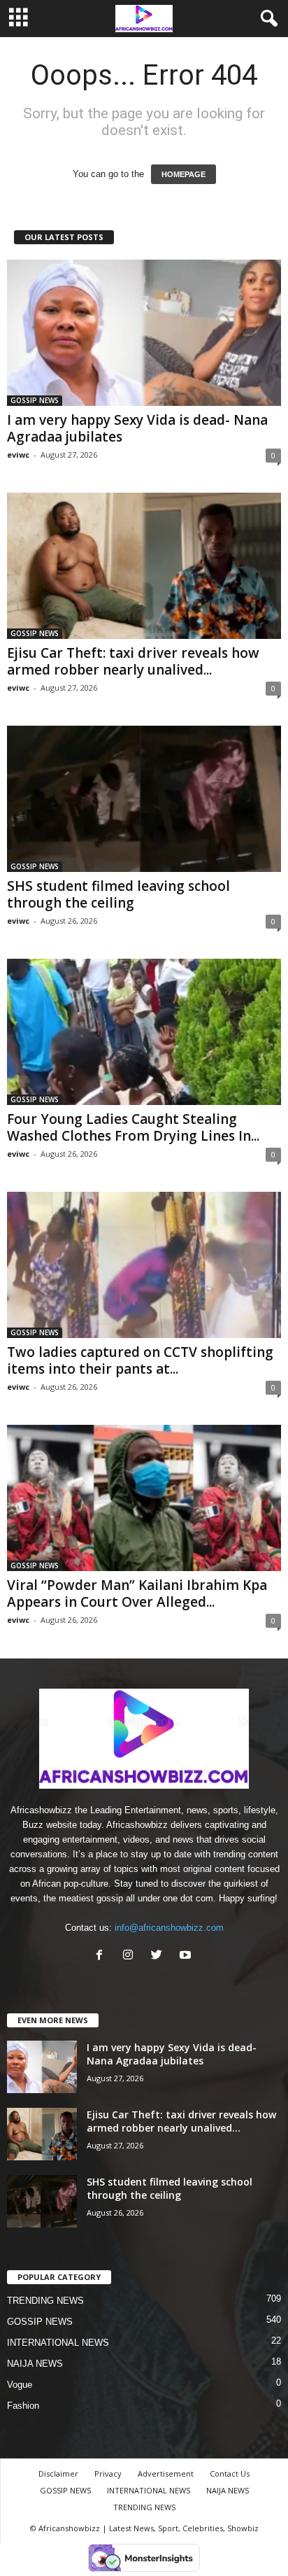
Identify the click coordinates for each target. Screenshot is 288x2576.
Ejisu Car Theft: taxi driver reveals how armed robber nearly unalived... (133, 661)
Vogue (20, 2385)
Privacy (108, 2473)
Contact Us (230, 2473)
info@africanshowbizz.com (169, 1928)
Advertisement (166, 2473)
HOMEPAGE (183, 174)
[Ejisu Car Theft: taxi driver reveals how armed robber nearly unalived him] (144, 566)
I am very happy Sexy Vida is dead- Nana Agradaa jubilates (137, 428)
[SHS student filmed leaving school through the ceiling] (144, 799)
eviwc (18, 455)
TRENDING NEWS (45, 2301)
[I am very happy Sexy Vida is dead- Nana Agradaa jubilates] (144, 333)
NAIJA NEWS (35, 2364)
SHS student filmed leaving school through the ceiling (118, 894)
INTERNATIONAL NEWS (58, 2343)
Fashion (23, 2406)
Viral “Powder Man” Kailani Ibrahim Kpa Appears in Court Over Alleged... (137, 1593)
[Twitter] (160, 1956)
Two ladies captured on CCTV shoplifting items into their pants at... (140, 1360)
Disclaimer (58, 2473)
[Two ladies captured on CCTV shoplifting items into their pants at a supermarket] (144, 1265)
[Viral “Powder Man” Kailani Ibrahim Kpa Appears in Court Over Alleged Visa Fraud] (144, 1498)
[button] (266, 19)
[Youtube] (187, 1956)
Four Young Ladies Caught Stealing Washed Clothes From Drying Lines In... (133, 1127)
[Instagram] (131, 1956)
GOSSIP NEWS (35, 400)
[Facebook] (102, 1956)
